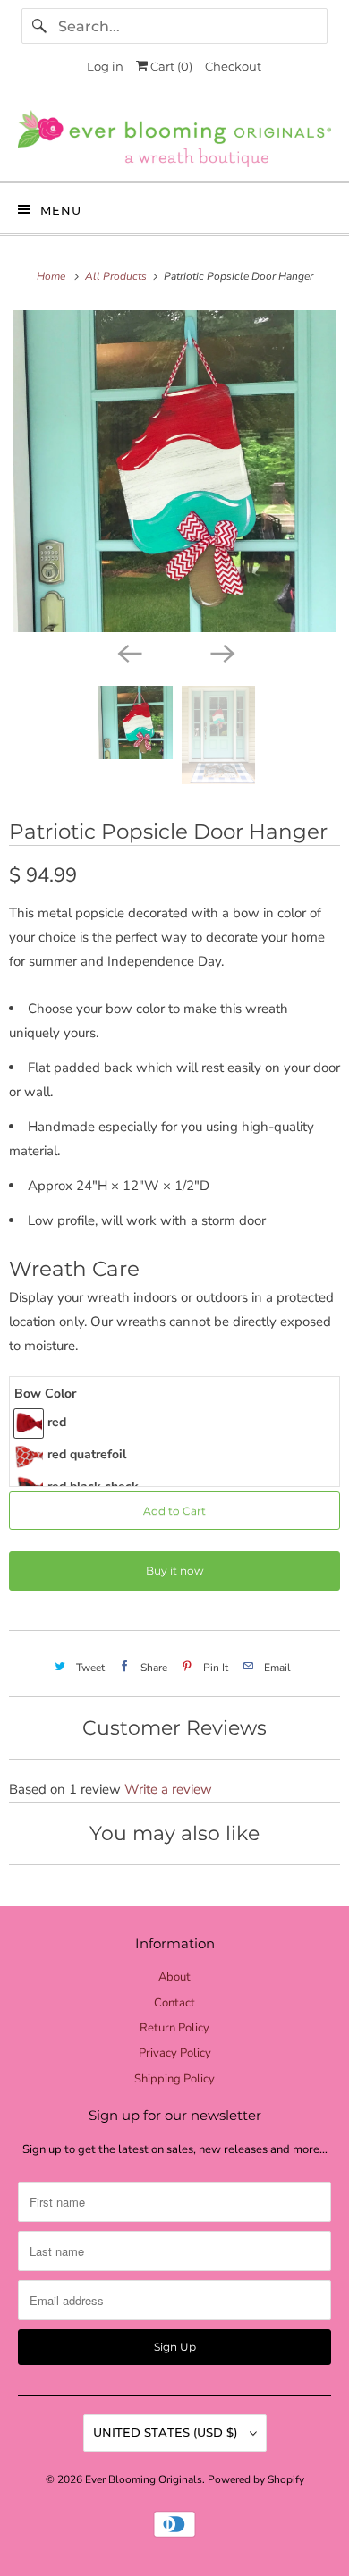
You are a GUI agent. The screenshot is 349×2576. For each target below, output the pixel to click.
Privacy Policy (175, 2053)
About (174, 1977)
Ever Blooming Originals (144, 2479)
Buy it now (175, 1571)
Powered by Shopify (256, 2479)
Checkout (233, 66)
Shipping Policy (174, 2079)
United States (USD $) (167, 2432)
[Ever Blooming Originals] (175, 139)
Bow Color (45, 1394)
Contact (174, 2003)
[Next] (221, 652)
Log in (105, 66)
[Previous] (128, 652)
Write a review (168, 1789)
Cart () (170, 66)
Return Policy (174, 2028)
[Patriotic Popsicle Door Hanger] (174, 471)
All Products (117, 276)
